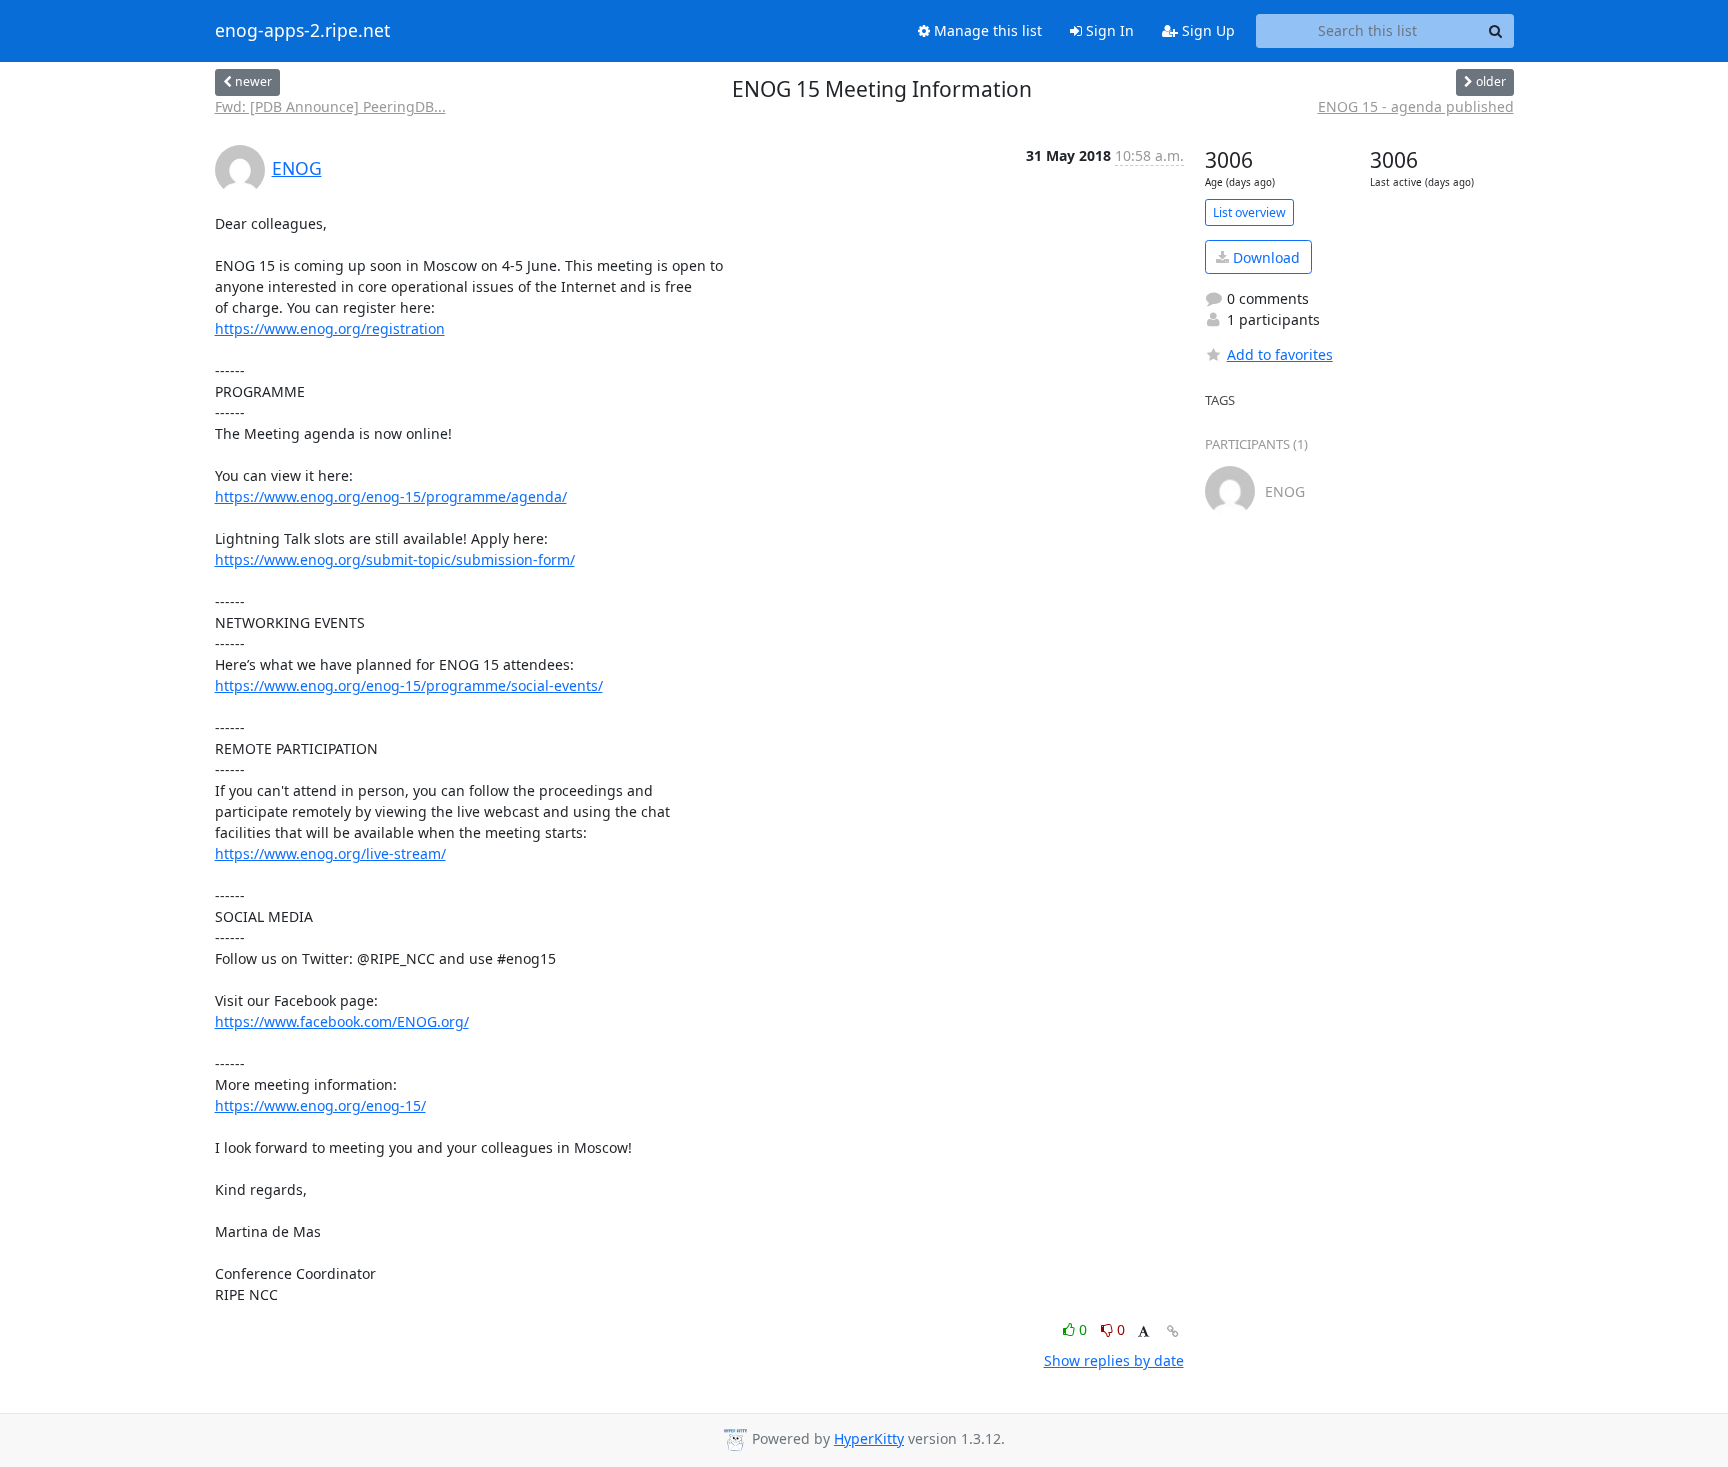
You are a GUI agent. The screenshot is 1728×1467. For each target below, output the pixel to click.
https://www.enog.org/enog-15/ (320, 1105)
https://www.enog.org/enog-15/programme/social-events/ (409, 685)
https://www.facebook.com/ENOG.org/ (342, 1021)
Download (1264, 257)
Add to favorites (1280, 354)
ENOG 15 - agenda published (1416, 106)
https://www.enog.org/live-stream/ (330, 853)
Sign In (1108, 30)
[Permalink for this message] (1173, 1331)
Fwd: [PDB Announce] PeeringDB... (330, 106)
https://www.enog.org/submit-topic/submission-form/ (395, 559)
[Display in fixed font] (1143, 1332)
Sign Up (1206, 30)
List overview (1249, 212)
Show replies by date (1114, 1360)
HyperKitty (869, 1438)
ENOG (297, 168)
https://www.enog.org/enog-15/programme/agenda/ (391, 496)
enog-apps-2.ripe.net (302, 31)
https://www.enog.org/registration (330, 328)
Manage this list (986, 30)
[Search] (1496, 31)
